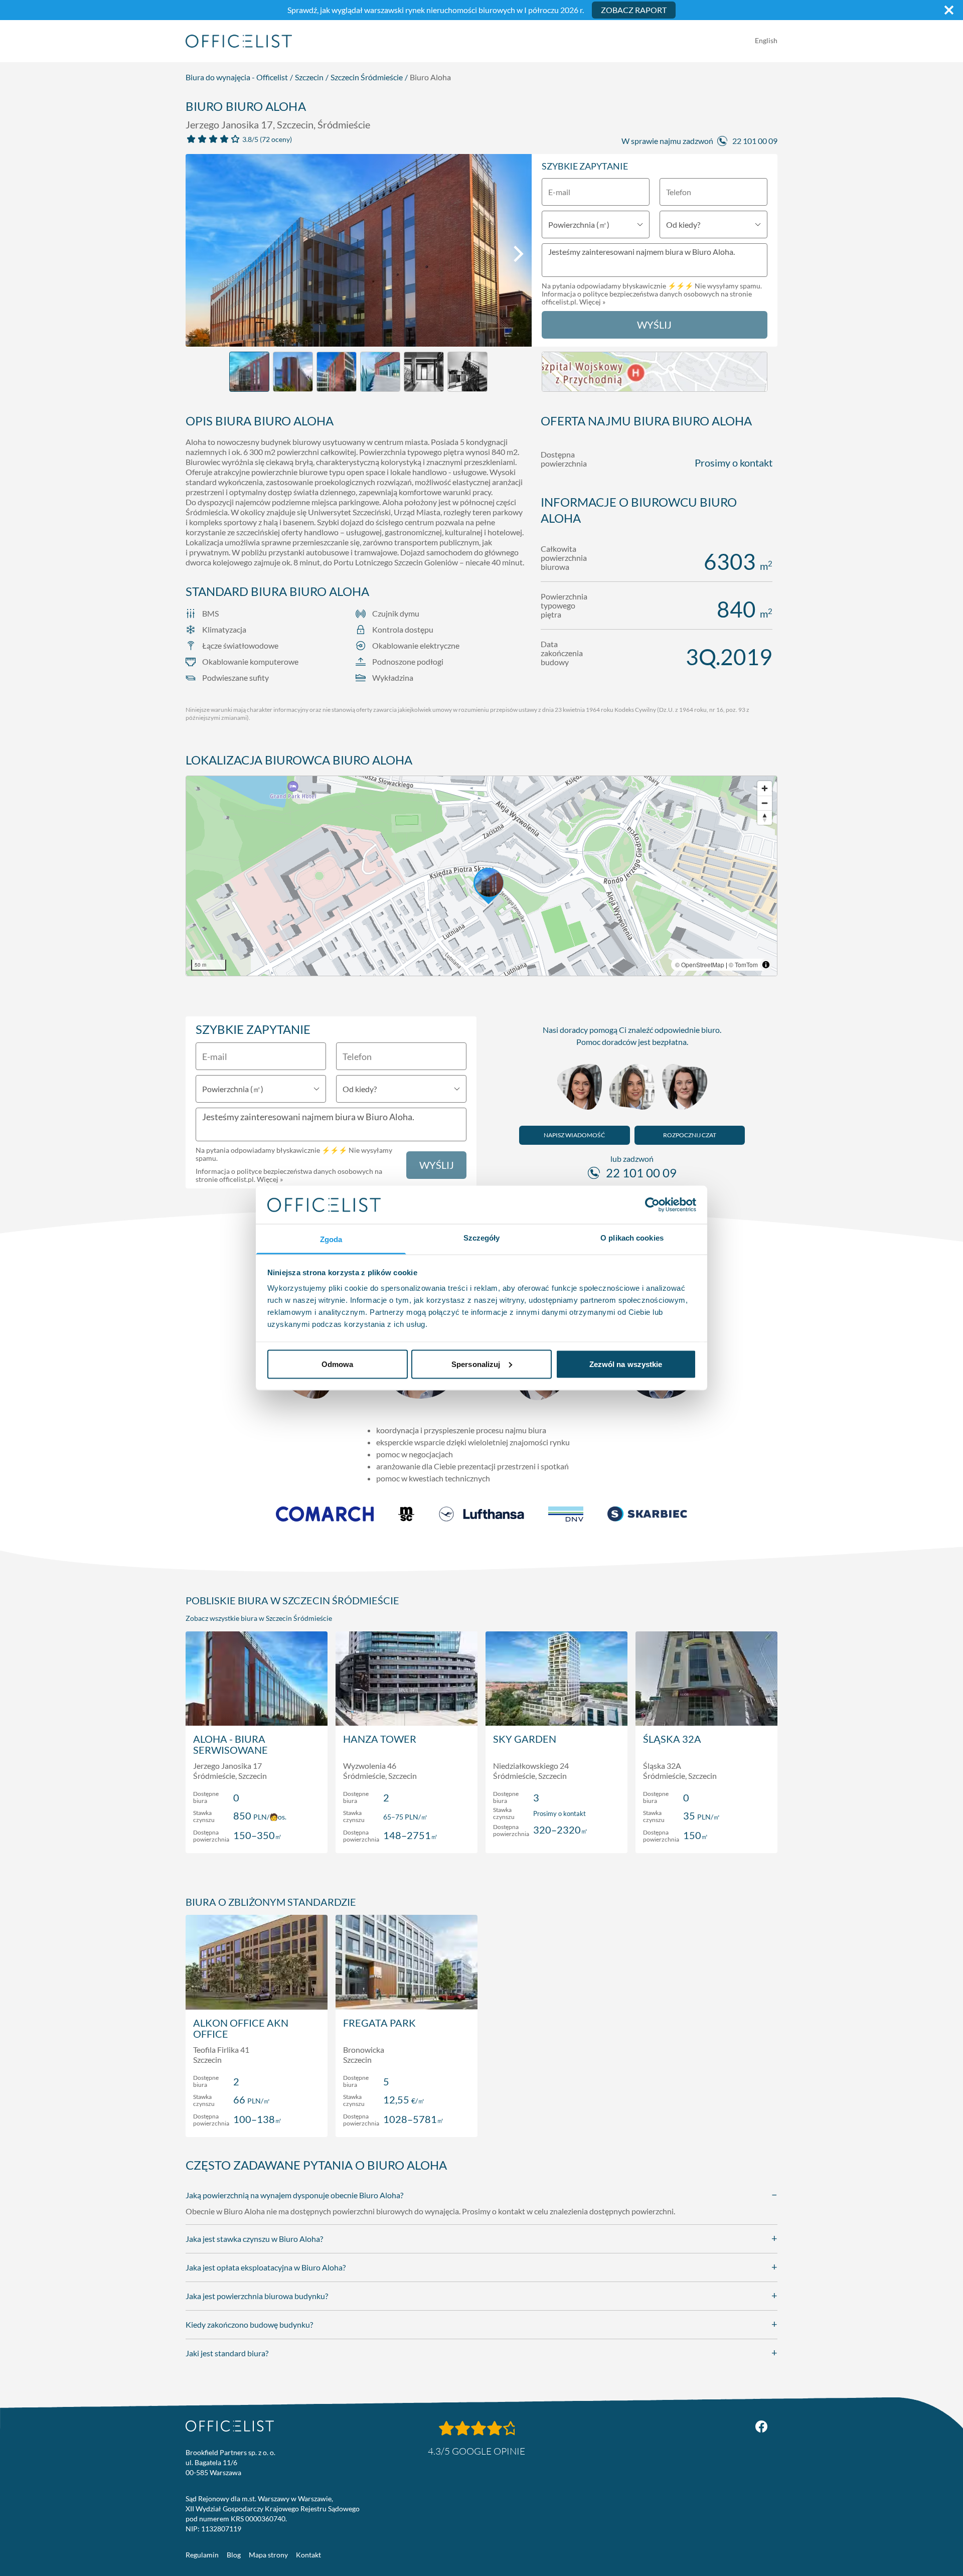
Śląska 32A (672, 1739)
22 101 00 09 (755, 141)
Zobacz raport (634, 10)
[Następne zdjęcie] (519, 254)
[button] (481, 876)
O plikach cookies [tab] (632, 1238)
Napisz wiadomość (574, 1135)
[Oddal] (765, 803)
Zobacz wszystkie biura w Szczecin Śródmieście (259, 1618)
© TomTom (743, 964)
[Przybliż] (765, 788)
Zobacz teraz (257, 1835)
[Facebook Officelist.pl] (761, 2427)
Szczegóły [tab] (482, 1238)
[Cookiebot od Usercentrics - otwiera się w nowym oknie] (652, 1204)
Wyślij (654, 325)
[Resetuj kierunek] (765, 817)
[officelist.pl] (230, 2426)
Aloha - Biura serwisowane (230, 1744)
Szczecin (309, 77)
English (766, 40)
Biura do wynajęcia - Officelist (237, 77)
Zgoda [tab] (331, 1239)
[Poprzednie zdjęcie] (199, 254)
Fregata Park (379, 2023)
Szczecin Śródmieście (367, 77)
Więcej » (592, 302)
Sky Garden (525, 1739)
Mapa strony (268, 2555)
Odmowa (338, 1364)
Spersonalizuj (476, 1364)
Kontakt (308, 2555)
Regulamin (202, 2555)
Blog (234, 2555)
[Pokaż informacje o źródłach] (766, 965)
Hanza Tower (380, 1739)
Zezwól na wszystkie (626, 1364)
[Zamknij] (949, 10)
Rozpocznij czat (690, 1135)
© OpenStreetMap (700, 964)
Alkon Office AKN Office (241, 2028)
